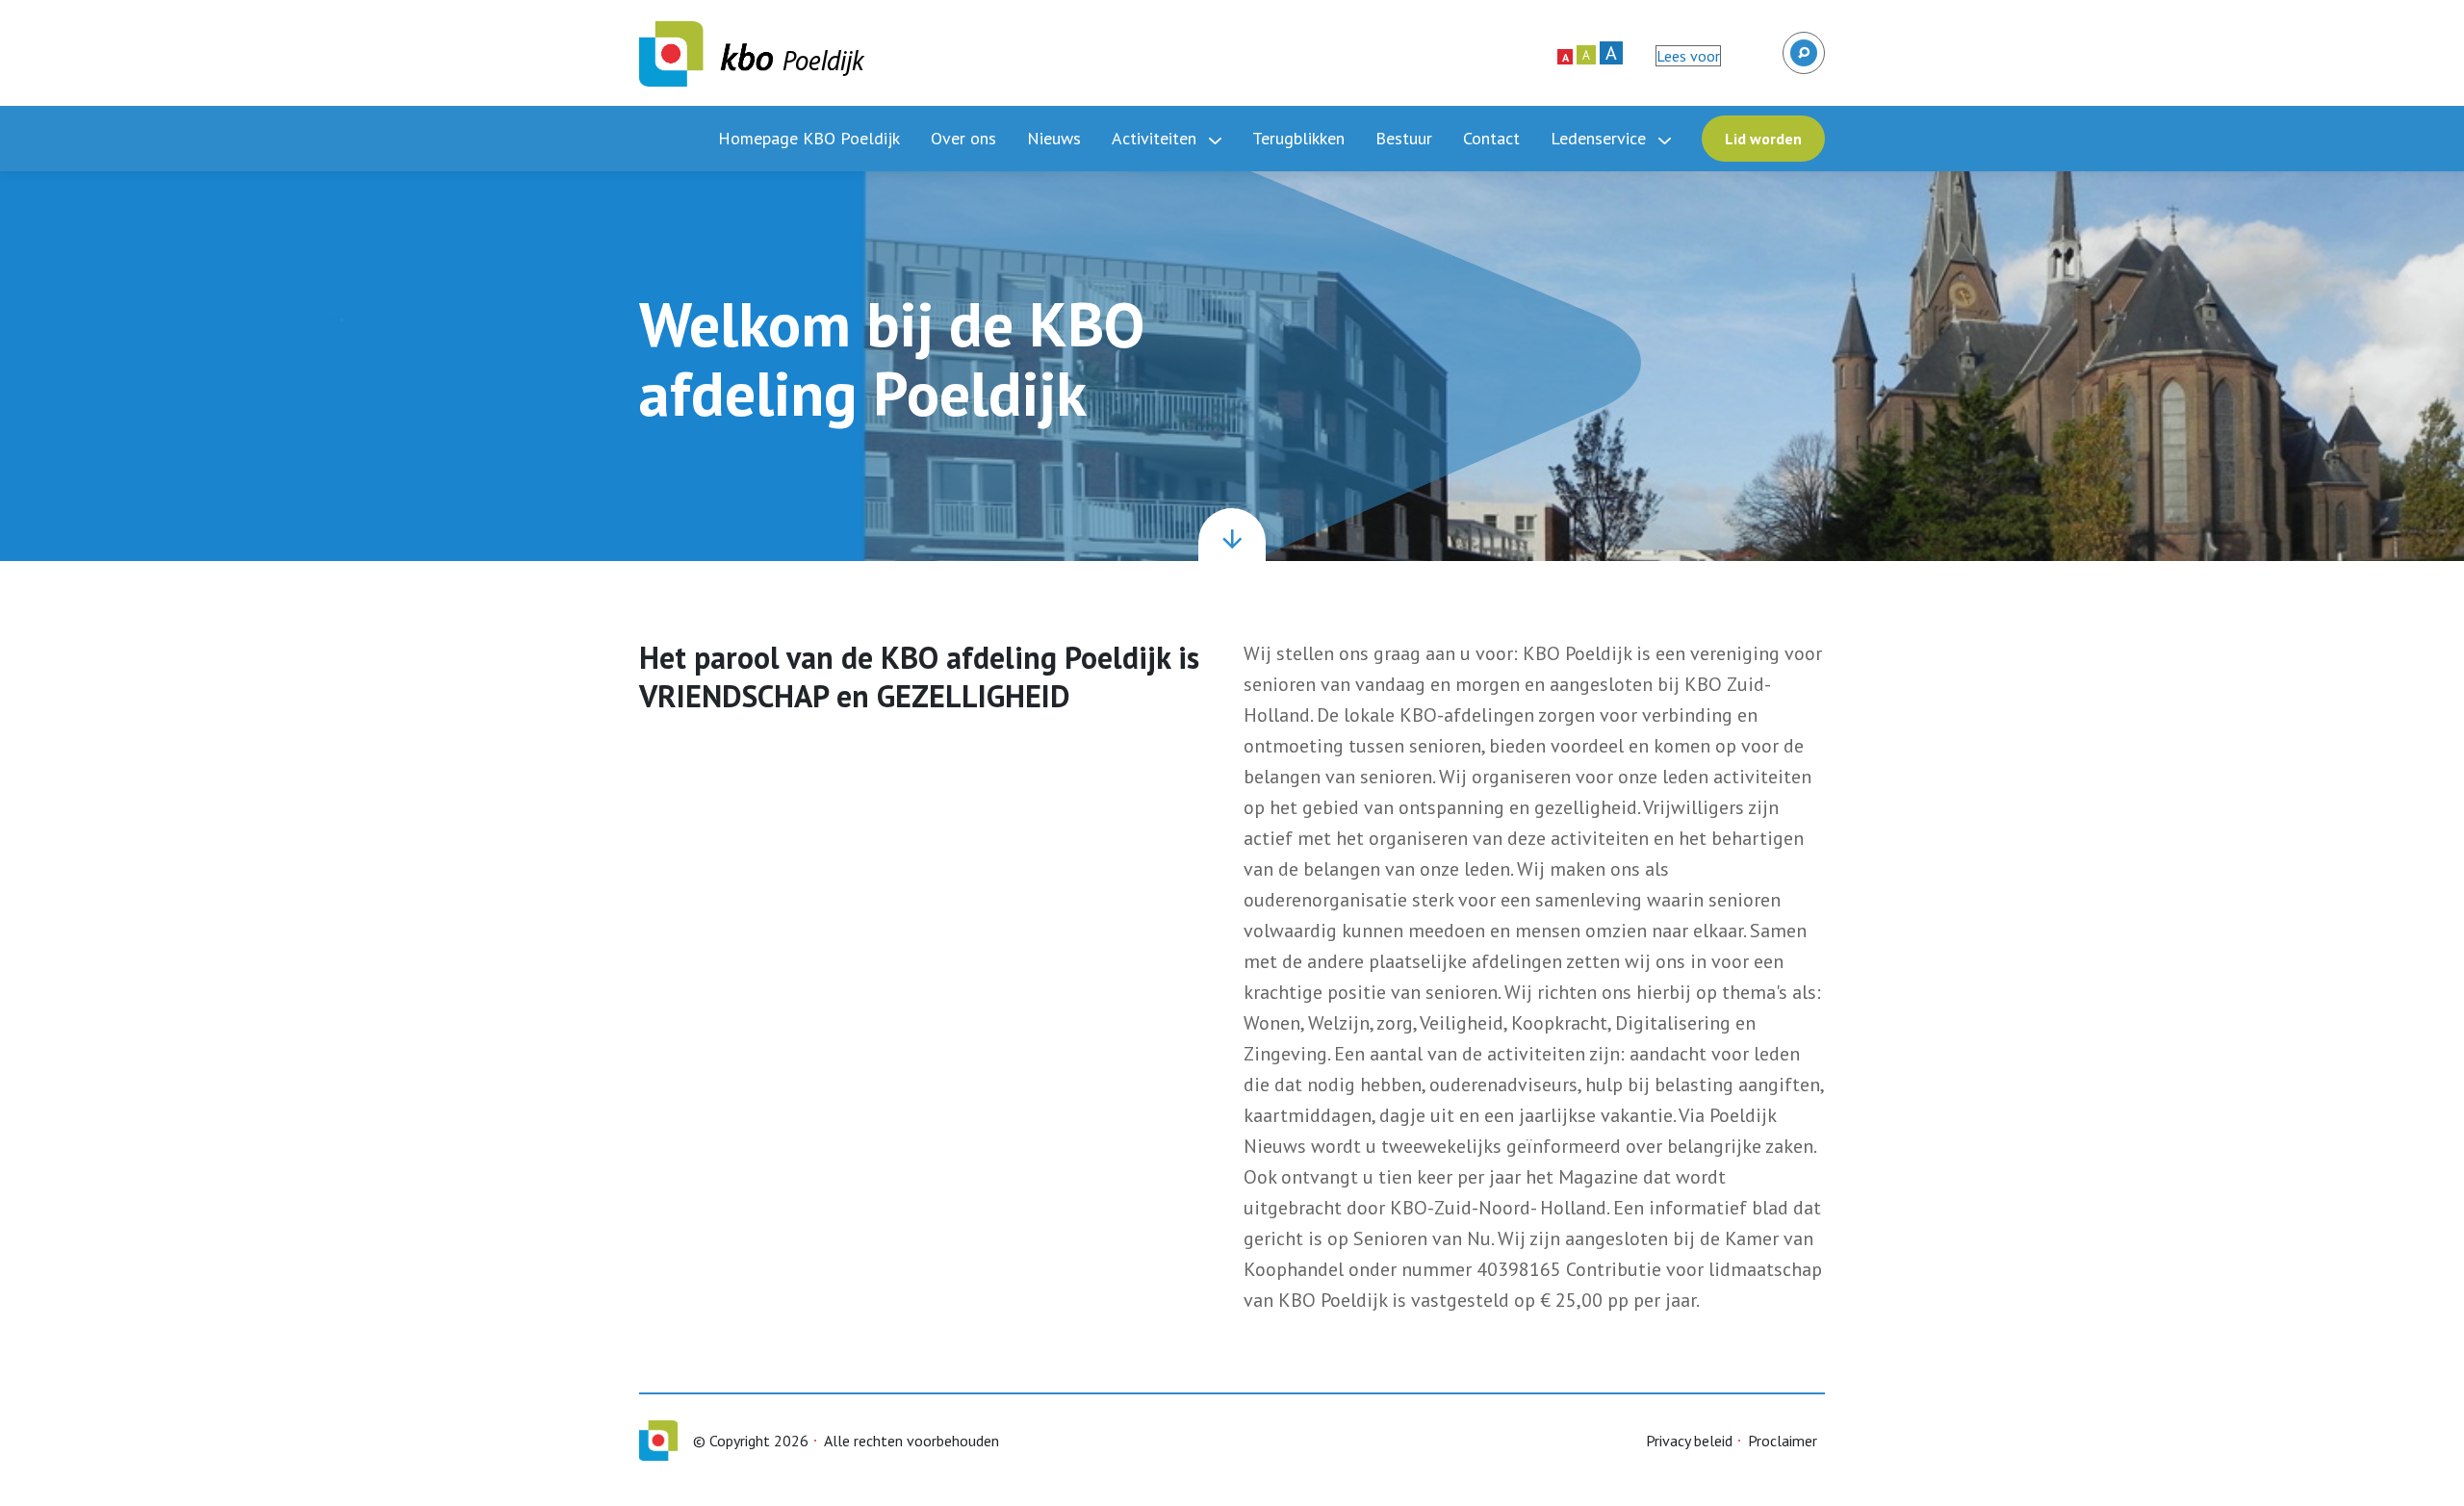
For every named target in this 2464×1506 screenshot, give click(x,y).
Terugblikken (1298, 138)
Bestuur (1404, 138)
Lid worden (1763, 139)
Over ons (963, 138)
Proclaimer (1783, 1441)
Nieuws (1054, 138)
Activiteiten (1156, 138)
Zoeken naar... (1802, 44)
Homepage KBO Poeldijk (809, 138)
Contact (1491, 138)
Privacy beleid (1689, 1441)
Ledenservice (1601, 138)
